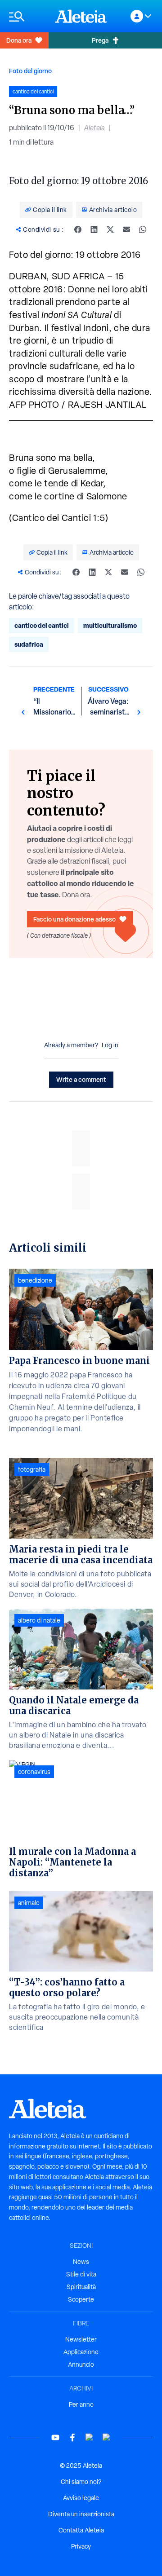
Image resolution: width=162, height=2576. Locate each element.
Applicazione (81, 2352)
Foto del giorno (30, 71)
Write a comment (81, 1079)
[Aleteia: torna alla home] (81, 16)
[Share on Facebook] (78, 229)
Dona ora (19, 40)
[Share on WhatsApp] (143, 229)
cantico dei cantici (42, 625)
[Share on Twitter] (110, 229)
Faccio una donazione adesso (74, 919)
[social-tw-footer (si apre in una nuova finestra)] (90, 2437)
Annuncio (81, 2364)
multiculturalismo (110, 625)
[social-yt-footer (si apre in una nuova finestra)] (55, 2437)
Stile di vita (81, 2274)
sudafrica (29, 644)
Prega (100, 40)
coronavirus (34, 1772)
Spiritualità (81, 2287)
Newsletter (81, 2339)
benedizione (35, 1280)
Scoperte (81, 2299)
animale (29, 1903)
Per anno (81, 2404)
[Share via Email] (126, 229)
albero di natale (39, 1620)
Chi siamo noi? (81, 2482)
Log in (110, 1045)
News (81, 2262)
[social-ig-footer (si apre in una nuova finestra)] (107, 2437)
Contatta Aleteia (81, 2530)
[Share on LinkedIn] (94, 229)
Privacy (81, 2546)
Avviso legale (81, 2498)
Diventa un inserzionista (81, 2514)
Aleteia (94, 128)
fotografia (32, 1469)
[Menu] (27, 16)
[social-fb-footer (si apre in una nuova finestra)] (72, 2437)
